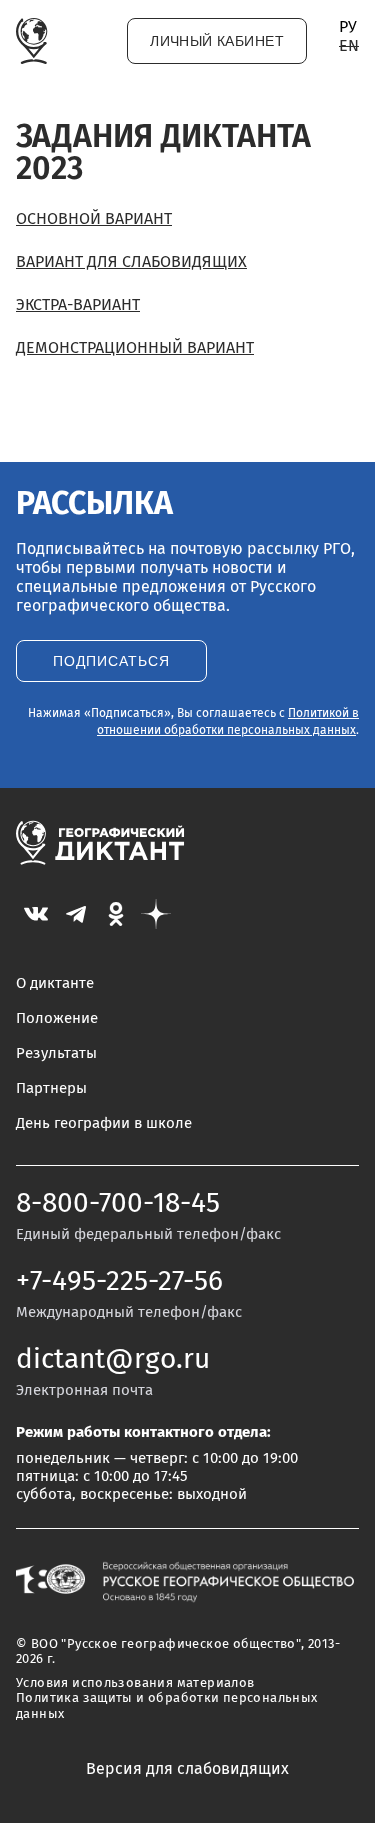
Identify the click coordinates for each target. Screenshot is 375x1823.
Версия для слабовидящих (187, 1769)
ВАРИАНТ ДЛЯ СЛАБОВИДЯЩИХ (131, 262)
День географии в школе (104, 1123)
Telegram (76, 914)
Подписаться (111, 661)
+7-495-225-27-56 (119, 1282)
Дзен (156, 914)
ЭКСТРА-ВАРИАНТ (78, 305)
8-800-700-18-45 (118, 1204)
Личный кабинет (217, 41)
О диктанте (55, 983)
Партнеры (51, 1088)
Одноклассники (116, 914)
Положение (57, 1018)
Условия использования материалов (135, 1683)
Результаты (56, 1053)
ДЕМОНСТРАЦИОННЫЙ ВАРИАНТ (135, 348)
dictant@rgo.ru (113, 1360)
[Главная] (32, 41)
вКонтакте (36, 914)
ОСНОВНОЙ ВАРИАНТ (94, 219)
